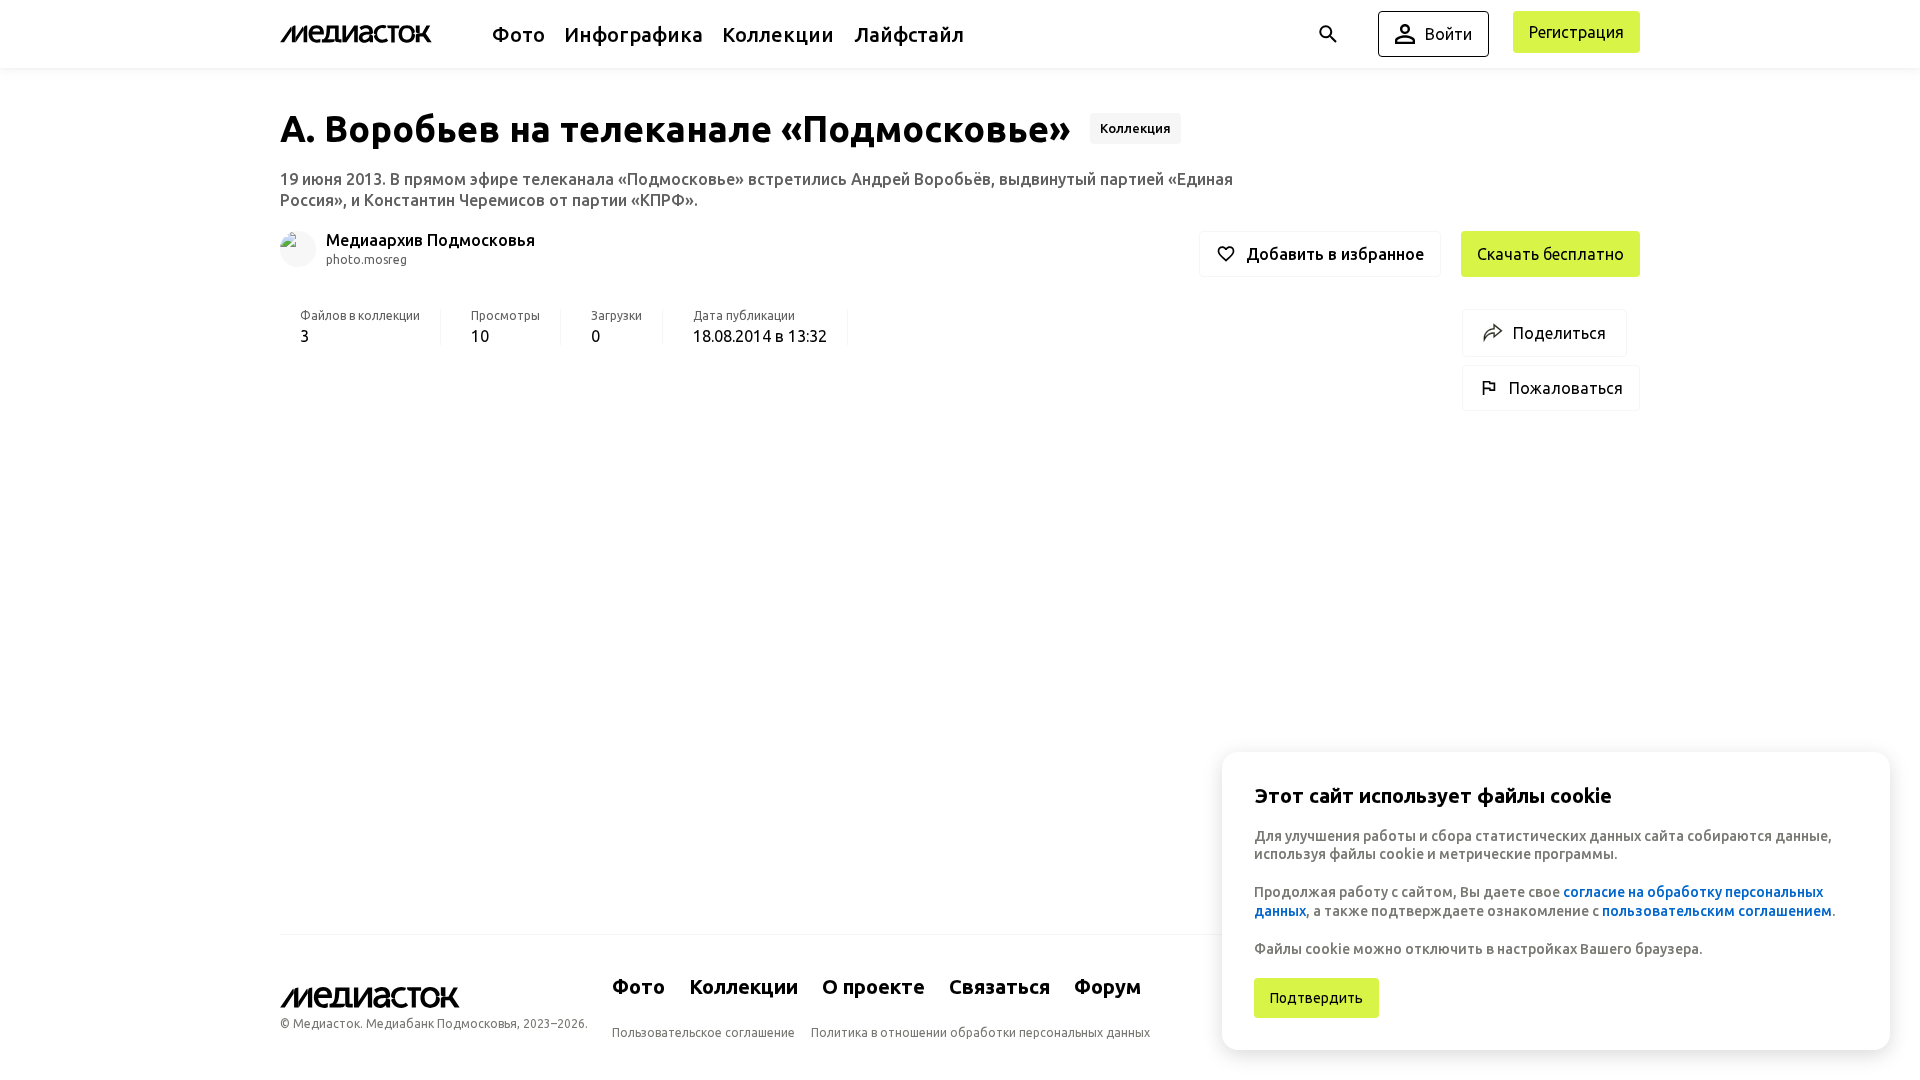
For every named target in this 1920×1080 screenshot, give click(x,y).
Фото (638, 986)
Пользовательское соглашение (703, 1032)
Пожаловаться (1566, 388)
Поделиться (1559, 333)
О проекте (873, 986)
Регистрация (1576, 32)
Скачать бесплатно (1550, 254)
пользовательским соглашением (1717, 911)
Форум (1107, 986)
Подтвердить (1316, 998)
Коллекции (743, 986)
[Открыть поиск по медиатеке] (1328, 34)
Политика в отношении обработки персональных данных (980, 1032)
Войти (1448, 34)
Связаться (999, 986)
